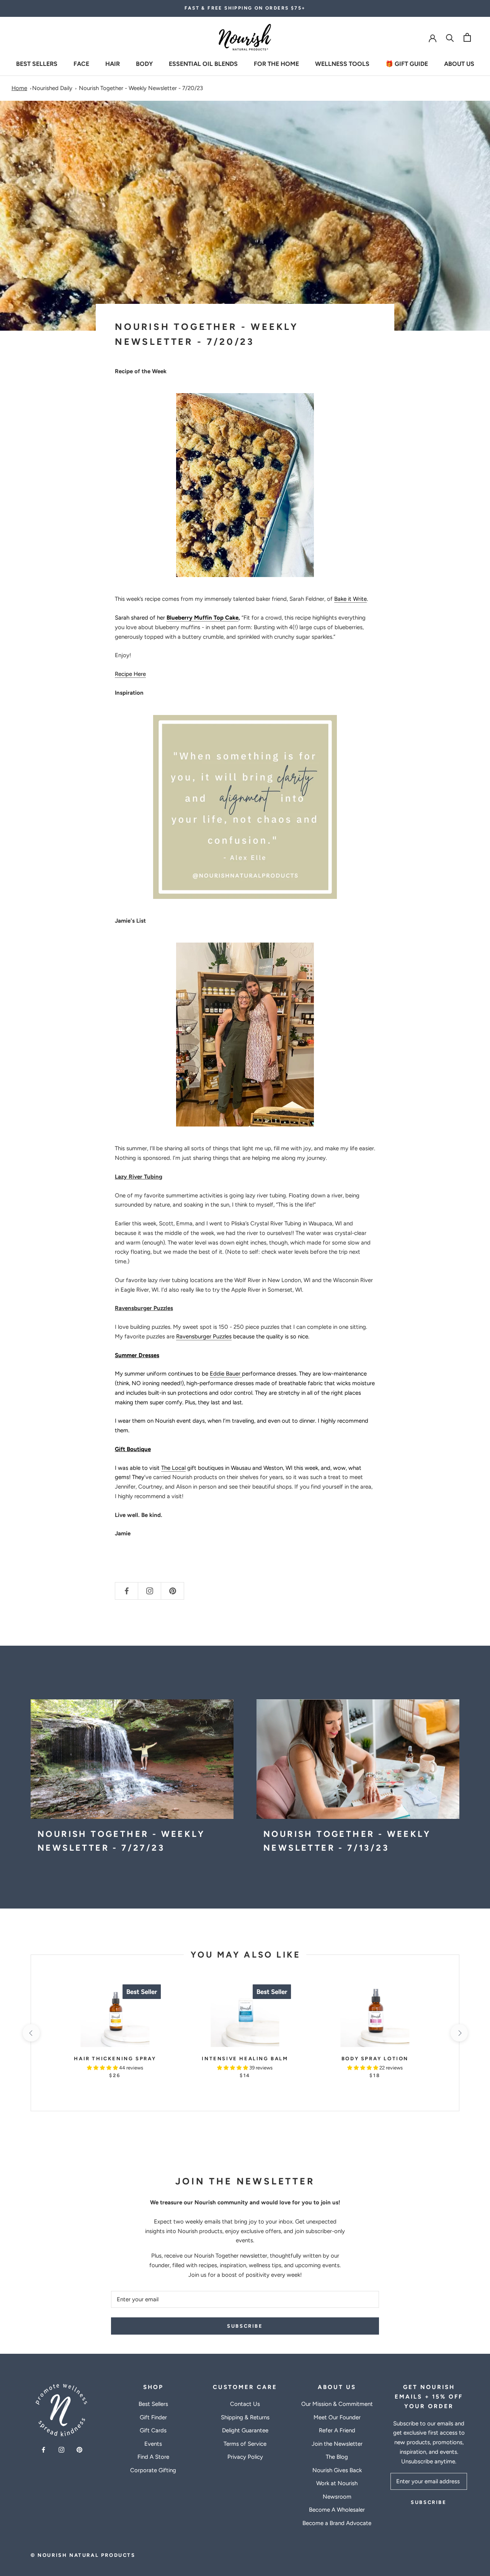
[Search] (450, 37)
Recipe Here (130, 674)
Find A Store (153, 2457)
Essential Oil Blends (203, 63)
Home (19, 88)
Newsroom (337, 2497)
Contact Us (245, 2404)
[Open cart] (467, 37)
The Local (173, 1468)
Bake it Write (350, 599)
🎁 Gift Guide (407, 63)
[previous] (31, 2033)
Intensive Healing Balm (245, 2059)
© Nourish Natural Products (83, 2555)
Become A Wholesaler (337, 2510)
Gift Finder (153, 2417)
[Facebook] (43, 2450)
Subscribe (245, 2326)
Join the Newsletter (337, 2444)
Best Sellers (37, 63)
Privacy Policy (245, 2457)
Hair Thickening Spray (115, 2059)
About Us (459, 63)
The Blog (337, 2457)
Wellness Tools (342, 63)
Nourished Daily (52, 88)
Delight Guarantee (245, 2430)
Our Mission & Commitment (337, 2404)
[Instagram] (61, 2450)
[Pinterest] (79, 2450)
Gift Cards (153, 2430)
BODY (144, 63)
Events (153, 2444)
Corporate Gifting (153, 2470)
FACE (81, 63)
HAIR (113, 63)
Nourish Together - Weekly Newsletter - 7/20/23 (141, 88)
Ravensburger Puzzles (204, 1336)
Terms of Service (245, 2444)
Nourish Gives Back (337, 2470)
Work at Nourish (337, 2483)
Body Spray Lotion (375, 2059)
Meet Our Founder (337, 2417)
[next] (459, 2033)
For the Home (276, 63)
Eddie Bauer (226, 1374)
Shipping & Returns (245, 2417)
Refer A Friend (337, 2430)
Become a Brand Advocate (337, 2523)
